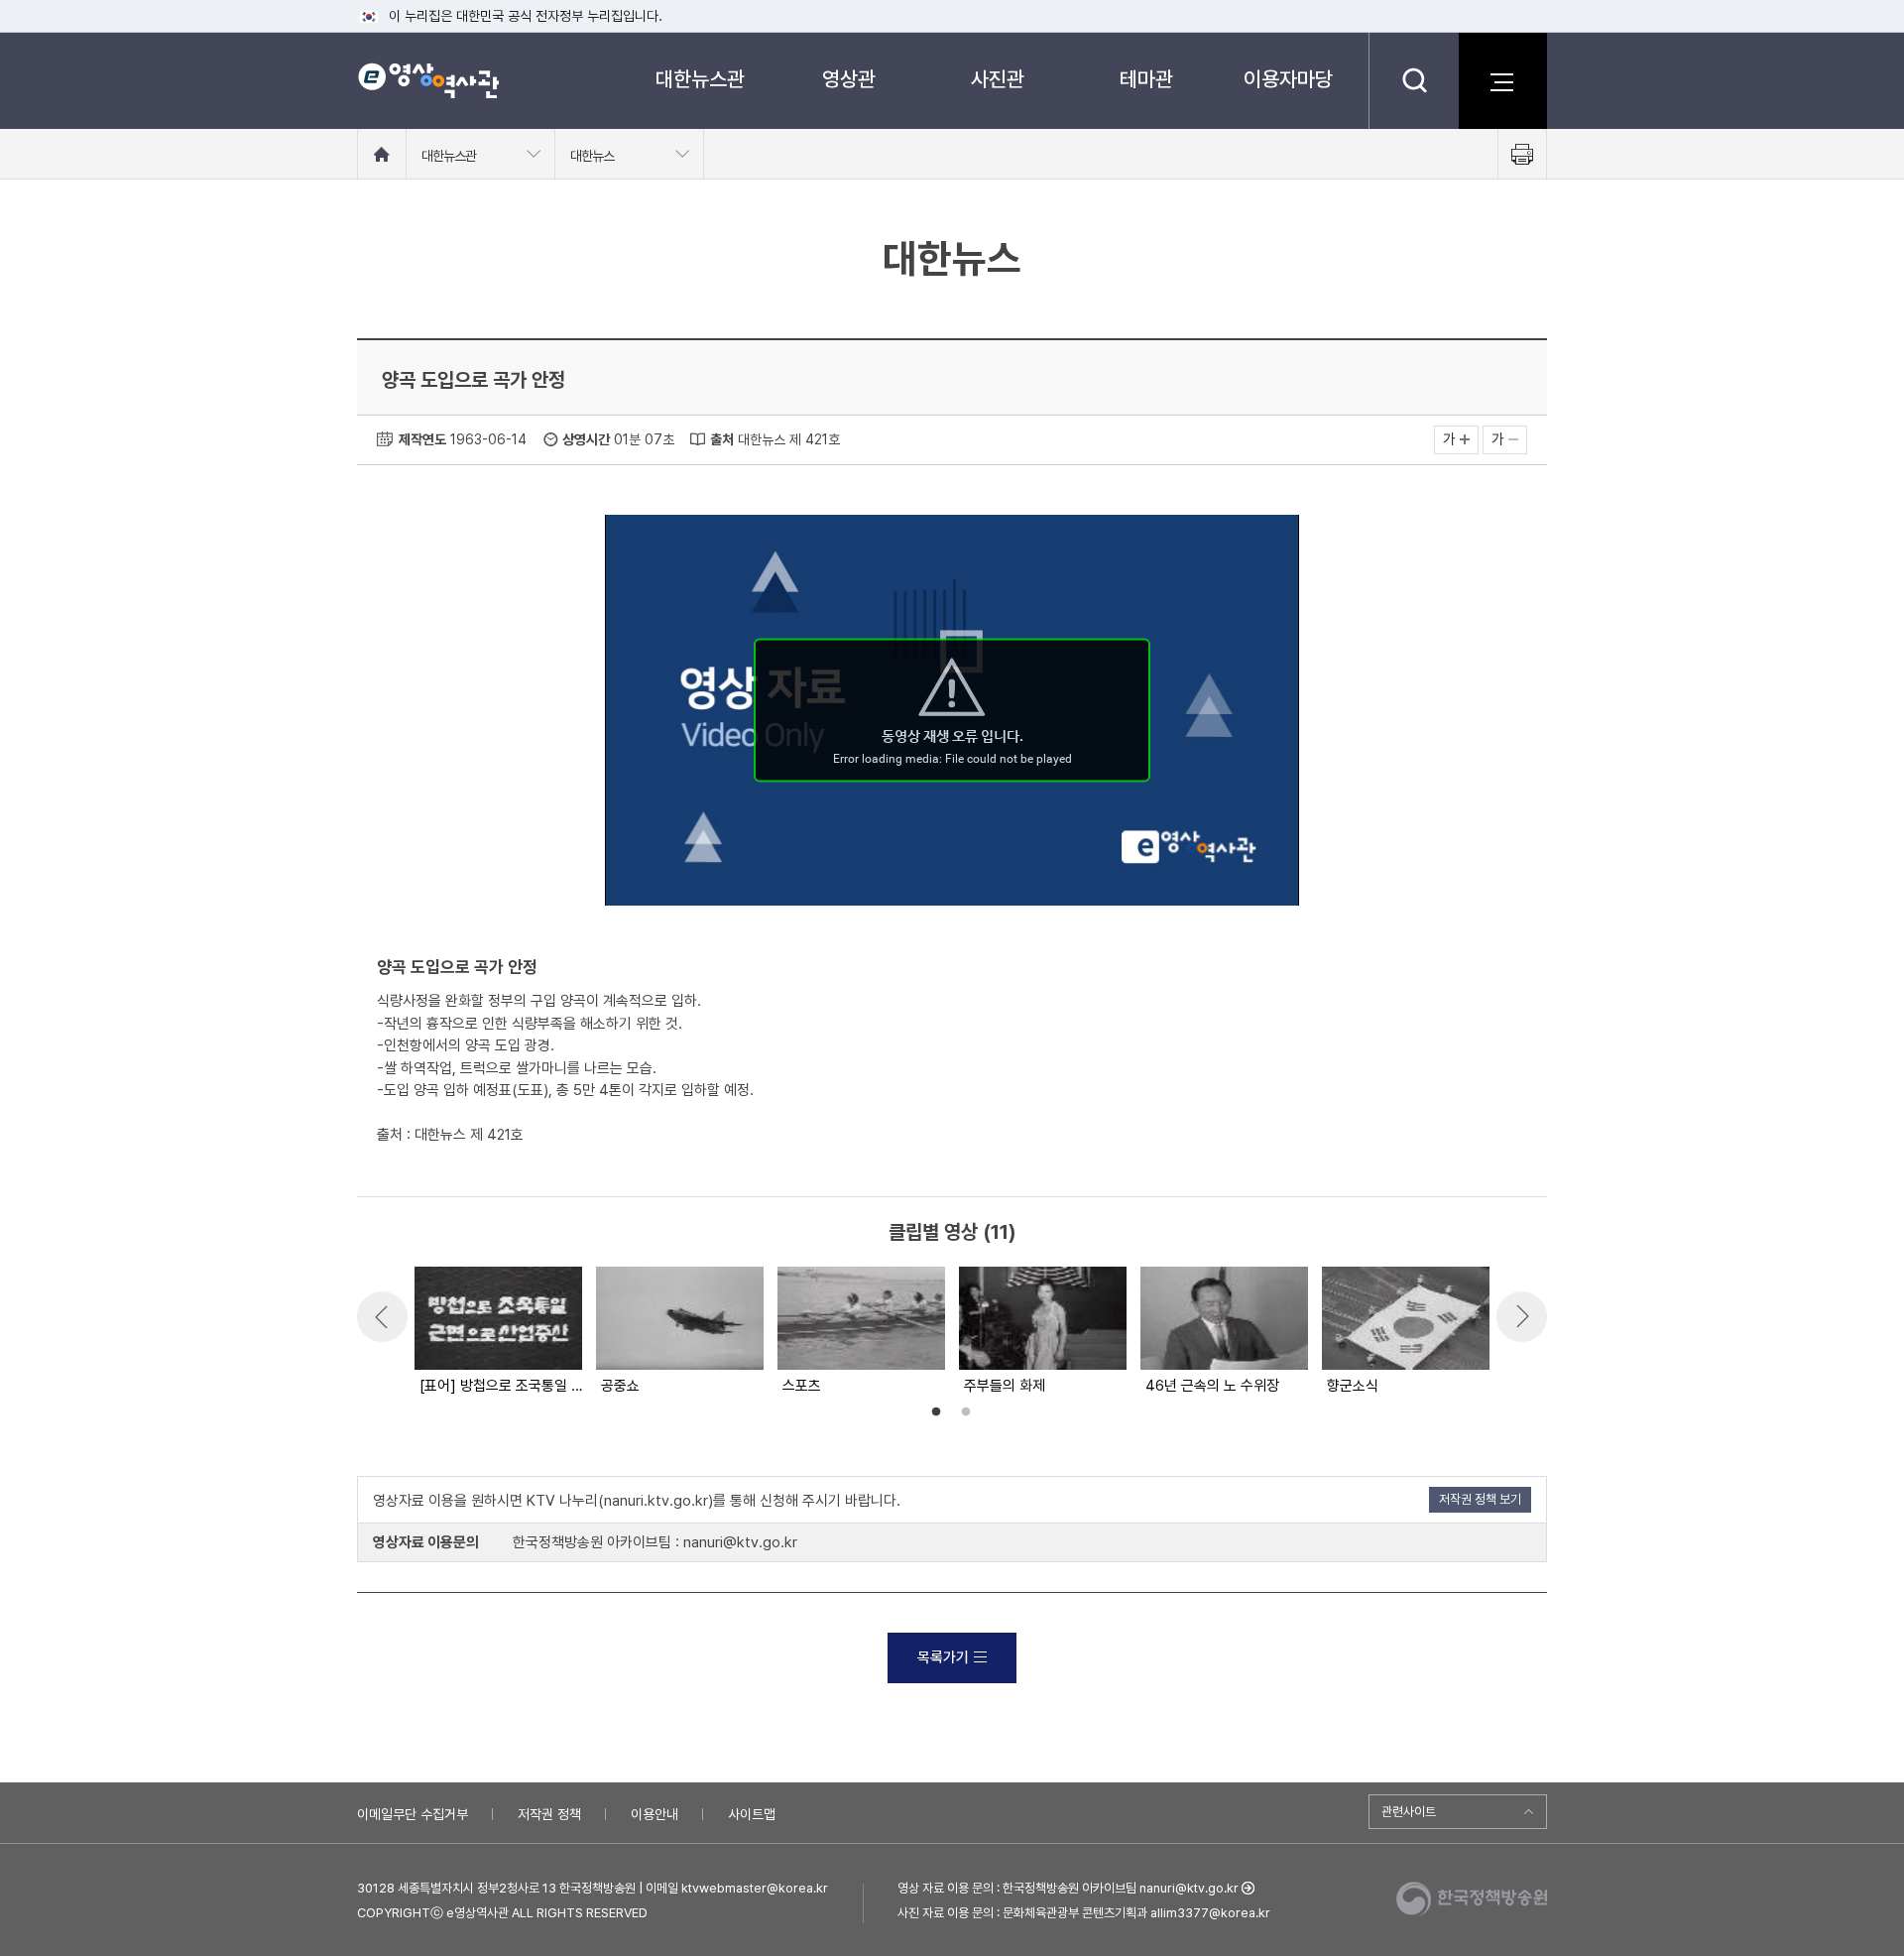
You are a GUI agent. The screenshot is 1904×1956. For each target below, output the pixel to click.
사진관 (998, 79)
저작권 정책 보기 (1480, 1499)
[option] (497, 1332)
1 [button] (936, 1412)
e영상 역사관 (428, 80)
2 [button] (966, 1412)
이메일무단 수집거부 (413, 1814)
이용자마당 (1288, 79)
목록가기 (943, 1657)
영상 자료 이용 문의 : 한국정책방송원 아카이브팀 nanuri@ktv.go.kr (1068, 1888)
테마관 (1146, 79)
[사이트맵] (1502, 80)
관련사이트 (1409, 1812)
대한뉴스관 (700, 79)
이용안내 (654, 1814)
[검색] (1414, 80)
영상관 (849, 79)
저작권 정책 (549, 1814)
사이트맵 (752, 1814)
